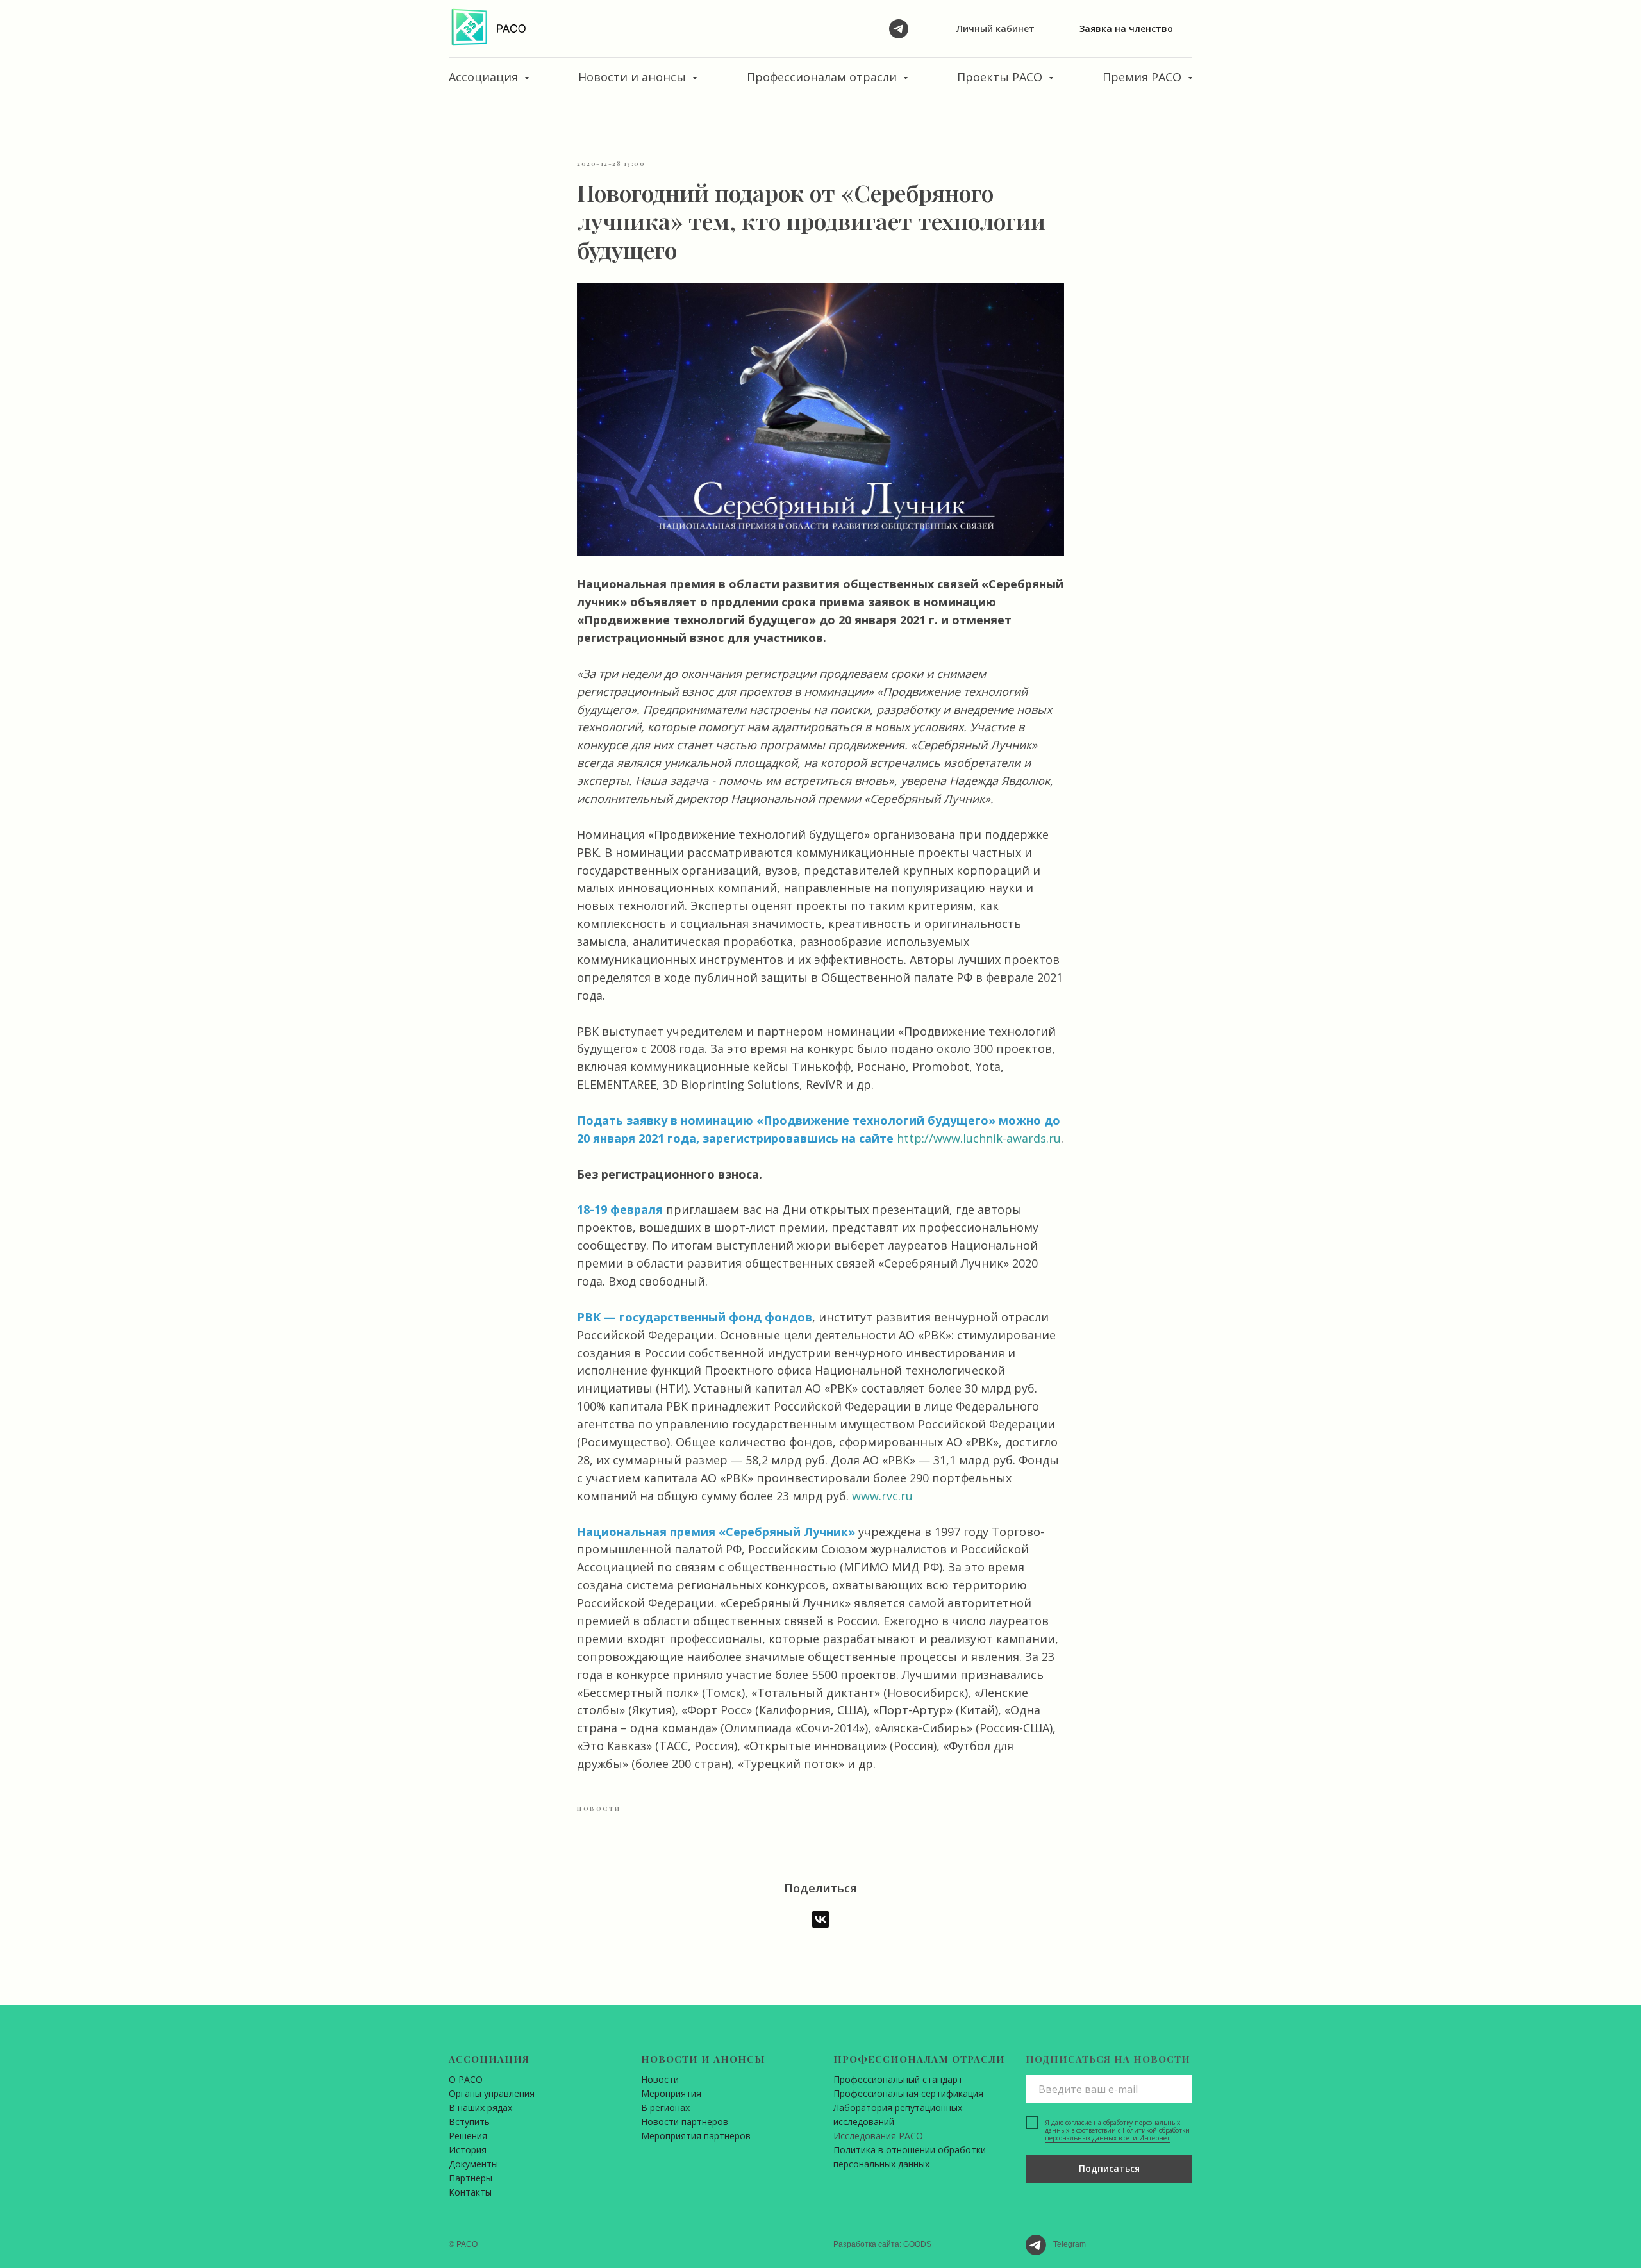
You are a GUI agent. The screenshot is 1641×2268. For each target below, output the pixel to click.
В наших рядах (480, 2107)
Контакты (470, 2192)
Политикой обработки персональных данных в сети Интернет (1117, 2134)
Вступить (469, 2122)
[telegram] (899, 29)
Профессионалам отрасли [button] (823, 77)
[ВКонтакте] (820, 1919)
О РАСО (466, 2079)
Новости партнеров (685, 2122)
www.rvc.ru (882, 1496)
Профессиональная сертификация (908, 2093)
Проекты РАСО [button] (1001, 77)
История (468, 2150)
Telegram (1070, 2244)
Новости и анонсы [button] (634, 77)
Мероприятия (671, 2093)
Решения (468, 2136)
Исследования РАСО (878, 2136)
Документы (473, 2164)
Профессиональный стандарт (898, 2079)
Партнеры (471, 2178)
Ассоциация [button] (485, 77)
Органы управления (492, 2093)
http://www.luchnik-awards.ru (979, 1138)
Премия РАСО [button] (1144, 77)
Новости (660, 2079)
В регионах (665, 2107)
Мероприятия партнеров (696, 2136)
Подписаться (1109, 2168)
